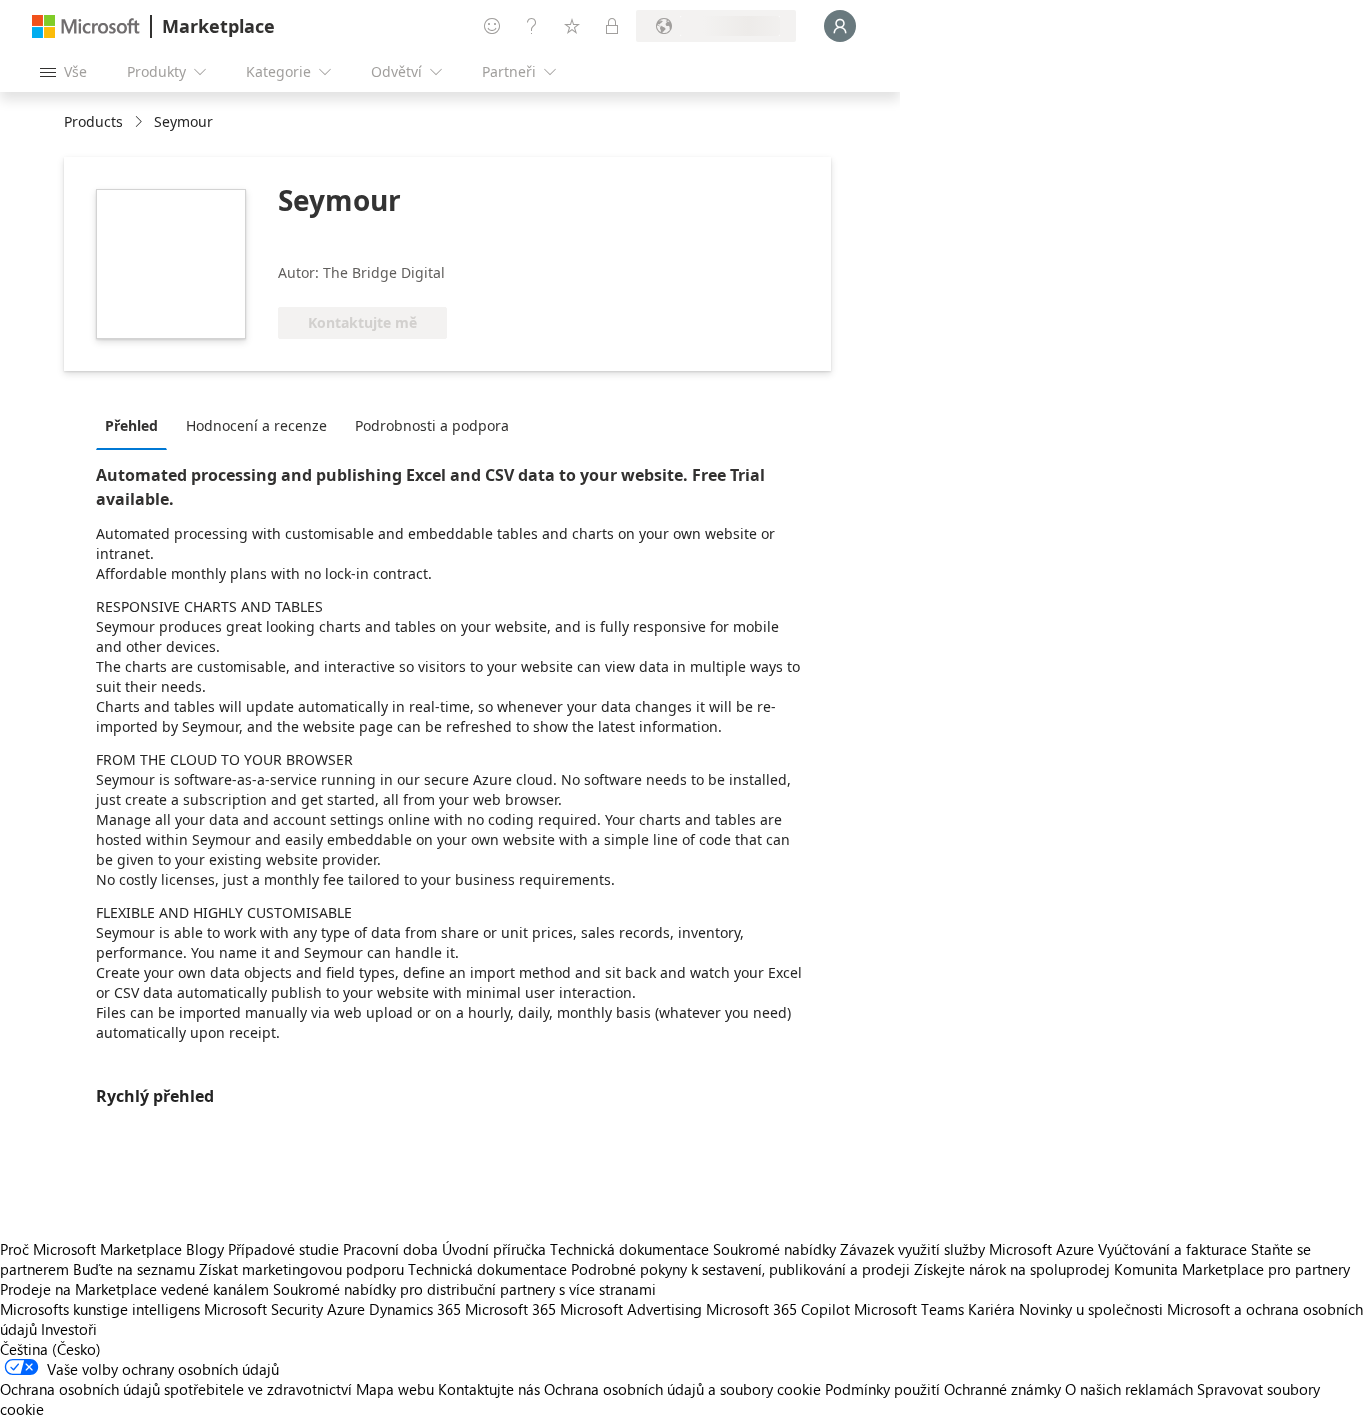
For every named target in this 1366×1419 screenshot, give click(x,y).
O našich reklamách (1129, 1389)
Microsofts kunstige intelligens (100, 1309)
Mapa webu (395, 1389)
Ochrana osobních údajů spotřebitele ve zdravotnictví (176, 1389)
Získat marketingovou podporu (301, 1269)
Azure (346, 1309)
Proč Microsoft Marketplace (91, 1249)
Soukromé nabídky (774, 1249)
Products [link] (93, 121)
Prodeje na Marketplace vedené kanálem (134, 1289)
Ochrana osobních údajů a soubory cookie (682, 1389)
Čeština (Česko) (50, 1349)
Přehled (131, 425)
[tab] (136, 425)
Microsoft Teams (909, 1309)
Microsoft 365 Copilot (778, 1309)
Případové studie (283, 1249)
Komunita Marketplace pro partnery (1232, 1269)
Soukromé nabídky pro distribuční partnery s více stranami (464, 1289)
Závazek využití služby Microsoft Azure (969, 1249)
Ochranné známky (1002, 1389)
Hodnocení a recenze (256, 425)
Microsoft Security (263, 1309)
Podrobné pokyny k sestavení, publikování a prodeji (740, 1269)
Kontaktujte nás (489, 1389)
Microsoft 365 (510, 1309)
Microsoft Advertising (631, 1309)
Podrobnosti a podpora (432, 425)
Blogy (205, 1249)
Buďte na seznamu (134, 1269)
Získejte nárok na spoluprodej (1012, 1269)
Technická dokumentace (629, 1249)
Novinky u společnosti (1091, 1309)
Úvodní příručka (494, 1249)
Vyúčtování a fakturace (1172, 1249)
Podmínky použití (882, 1389)
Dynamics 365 (415, 1309)
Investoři (69, 1329)
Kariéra (991, 1309)
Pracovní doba (390, 1249)
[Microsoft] (86, 26)
